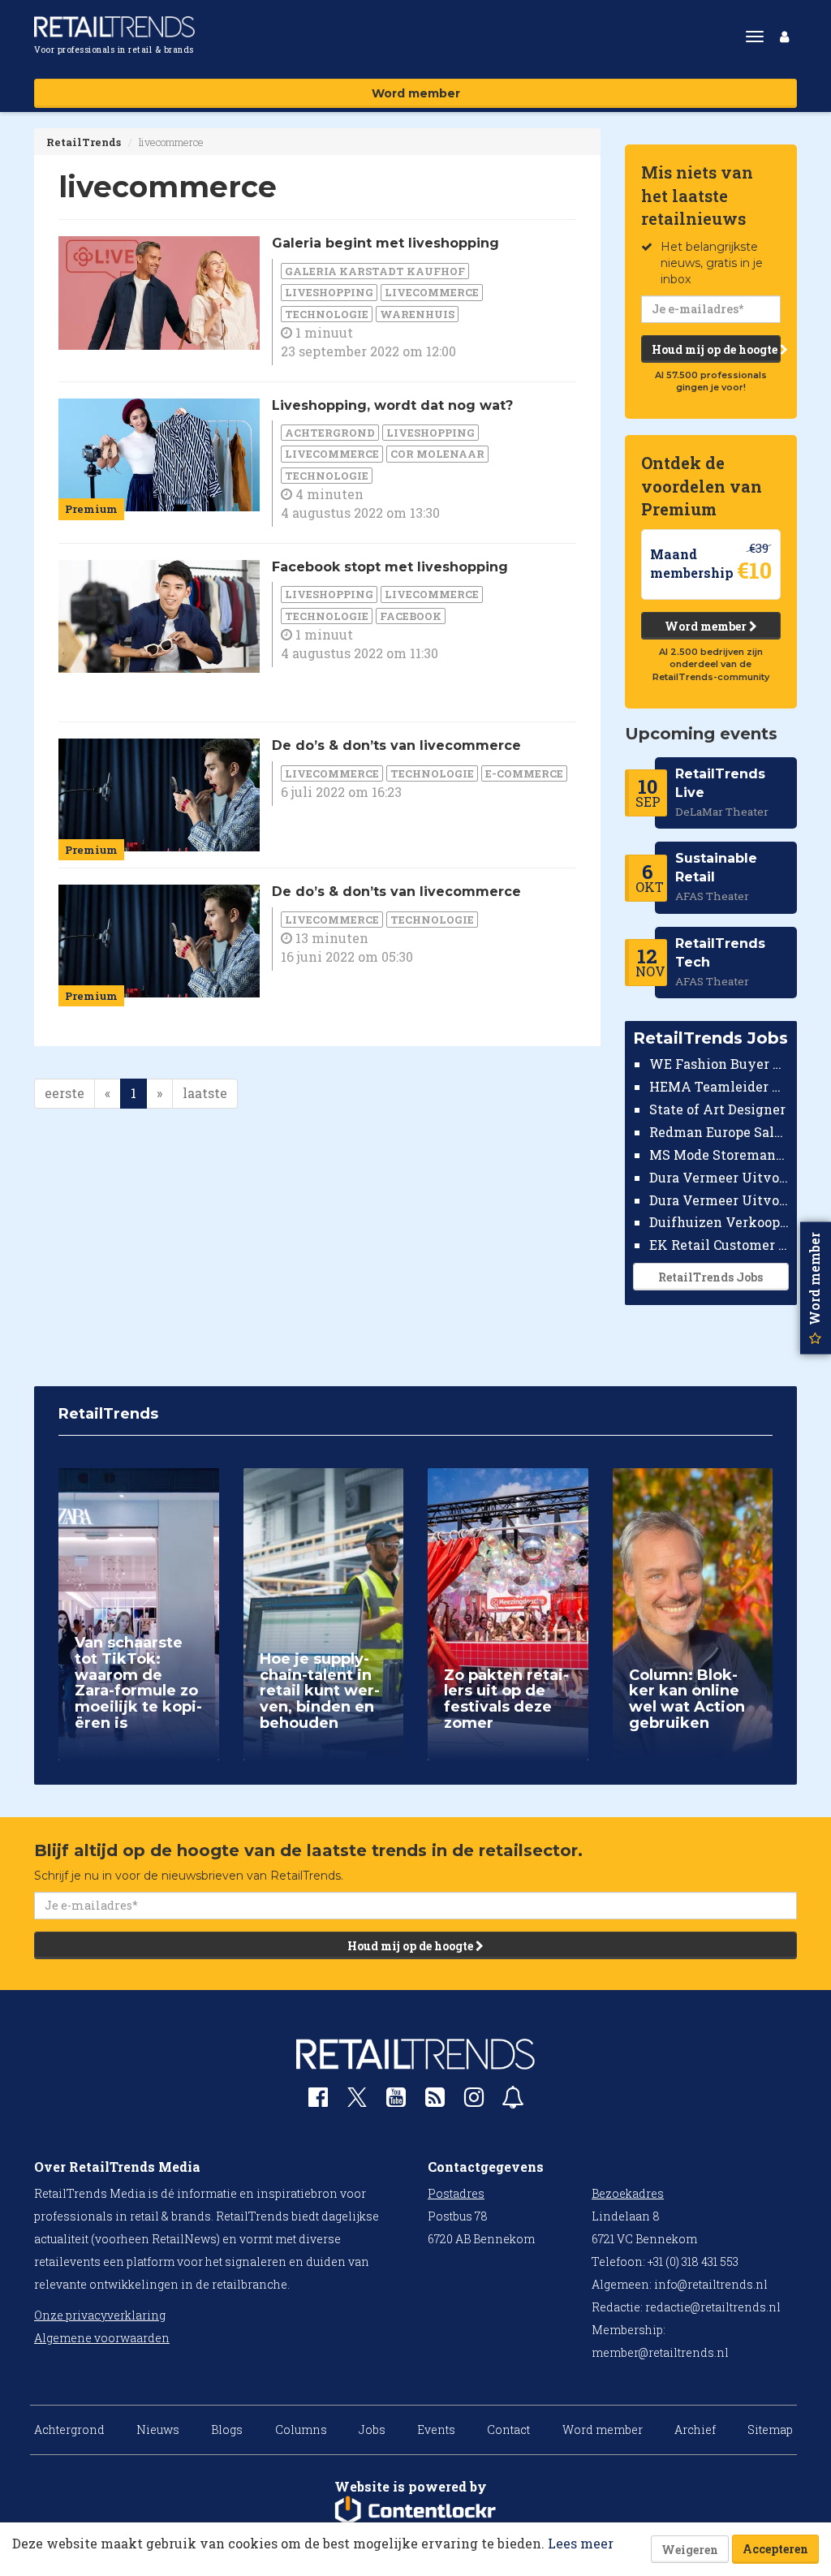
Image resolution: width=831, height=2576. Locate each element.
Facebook (411, 616)
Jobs (372, 2430)
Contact (508, 2430)
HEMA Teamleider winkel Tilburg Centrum (719, 1086)
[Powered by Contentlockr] (415, 2511)
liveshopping (329, 292)
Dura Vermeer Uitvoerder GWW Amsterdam (719, 1177)
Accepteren (775, 2549)
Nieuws (158, 2430)
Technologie (327, 314)
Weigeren (690, 2550)
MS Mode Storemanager (719, 1154)
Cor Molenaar (437, 454)
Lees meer (581, 2543)
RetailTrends (84, 142)
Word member (416, 93)
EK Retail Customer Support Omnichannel (719, 1245)
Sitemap (770, 2430)
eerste (65, 1093)
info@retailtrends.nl (711, 2284)
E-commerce (524, 773)
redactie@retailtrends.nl (713, 2307)
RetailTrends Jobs (710, 1277)
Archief (695, 2430)
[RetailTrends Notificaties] (513, 2101)
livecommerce (432, 292)
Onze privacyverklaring (100, 2315)
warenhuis (417, 314)
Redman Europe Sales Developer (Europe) (719, 1132)
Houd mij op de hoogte (716, 349)
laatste (205, 1093)
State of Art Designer (717, 1109)
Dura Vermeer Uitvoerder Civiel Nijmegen (719, 1200)
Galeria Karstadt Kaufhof (375, 271)
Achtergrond (330, 433)
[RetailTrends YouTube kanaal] (396, 2101)
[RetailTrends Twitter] (357, 2102)
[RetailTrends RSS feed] (435, 2101)
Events (436, 2430)
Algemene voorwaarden (102, 2338)
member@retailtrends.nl (660, 2352)
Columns (301, 2430)
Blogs (227, 2430)
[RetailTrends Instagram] (474, 2101)
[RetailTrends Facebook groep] (318, 2101)
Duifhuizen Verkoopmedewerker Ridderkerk (719, 1222)
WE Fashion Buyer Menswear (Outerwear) (719, 1064)
